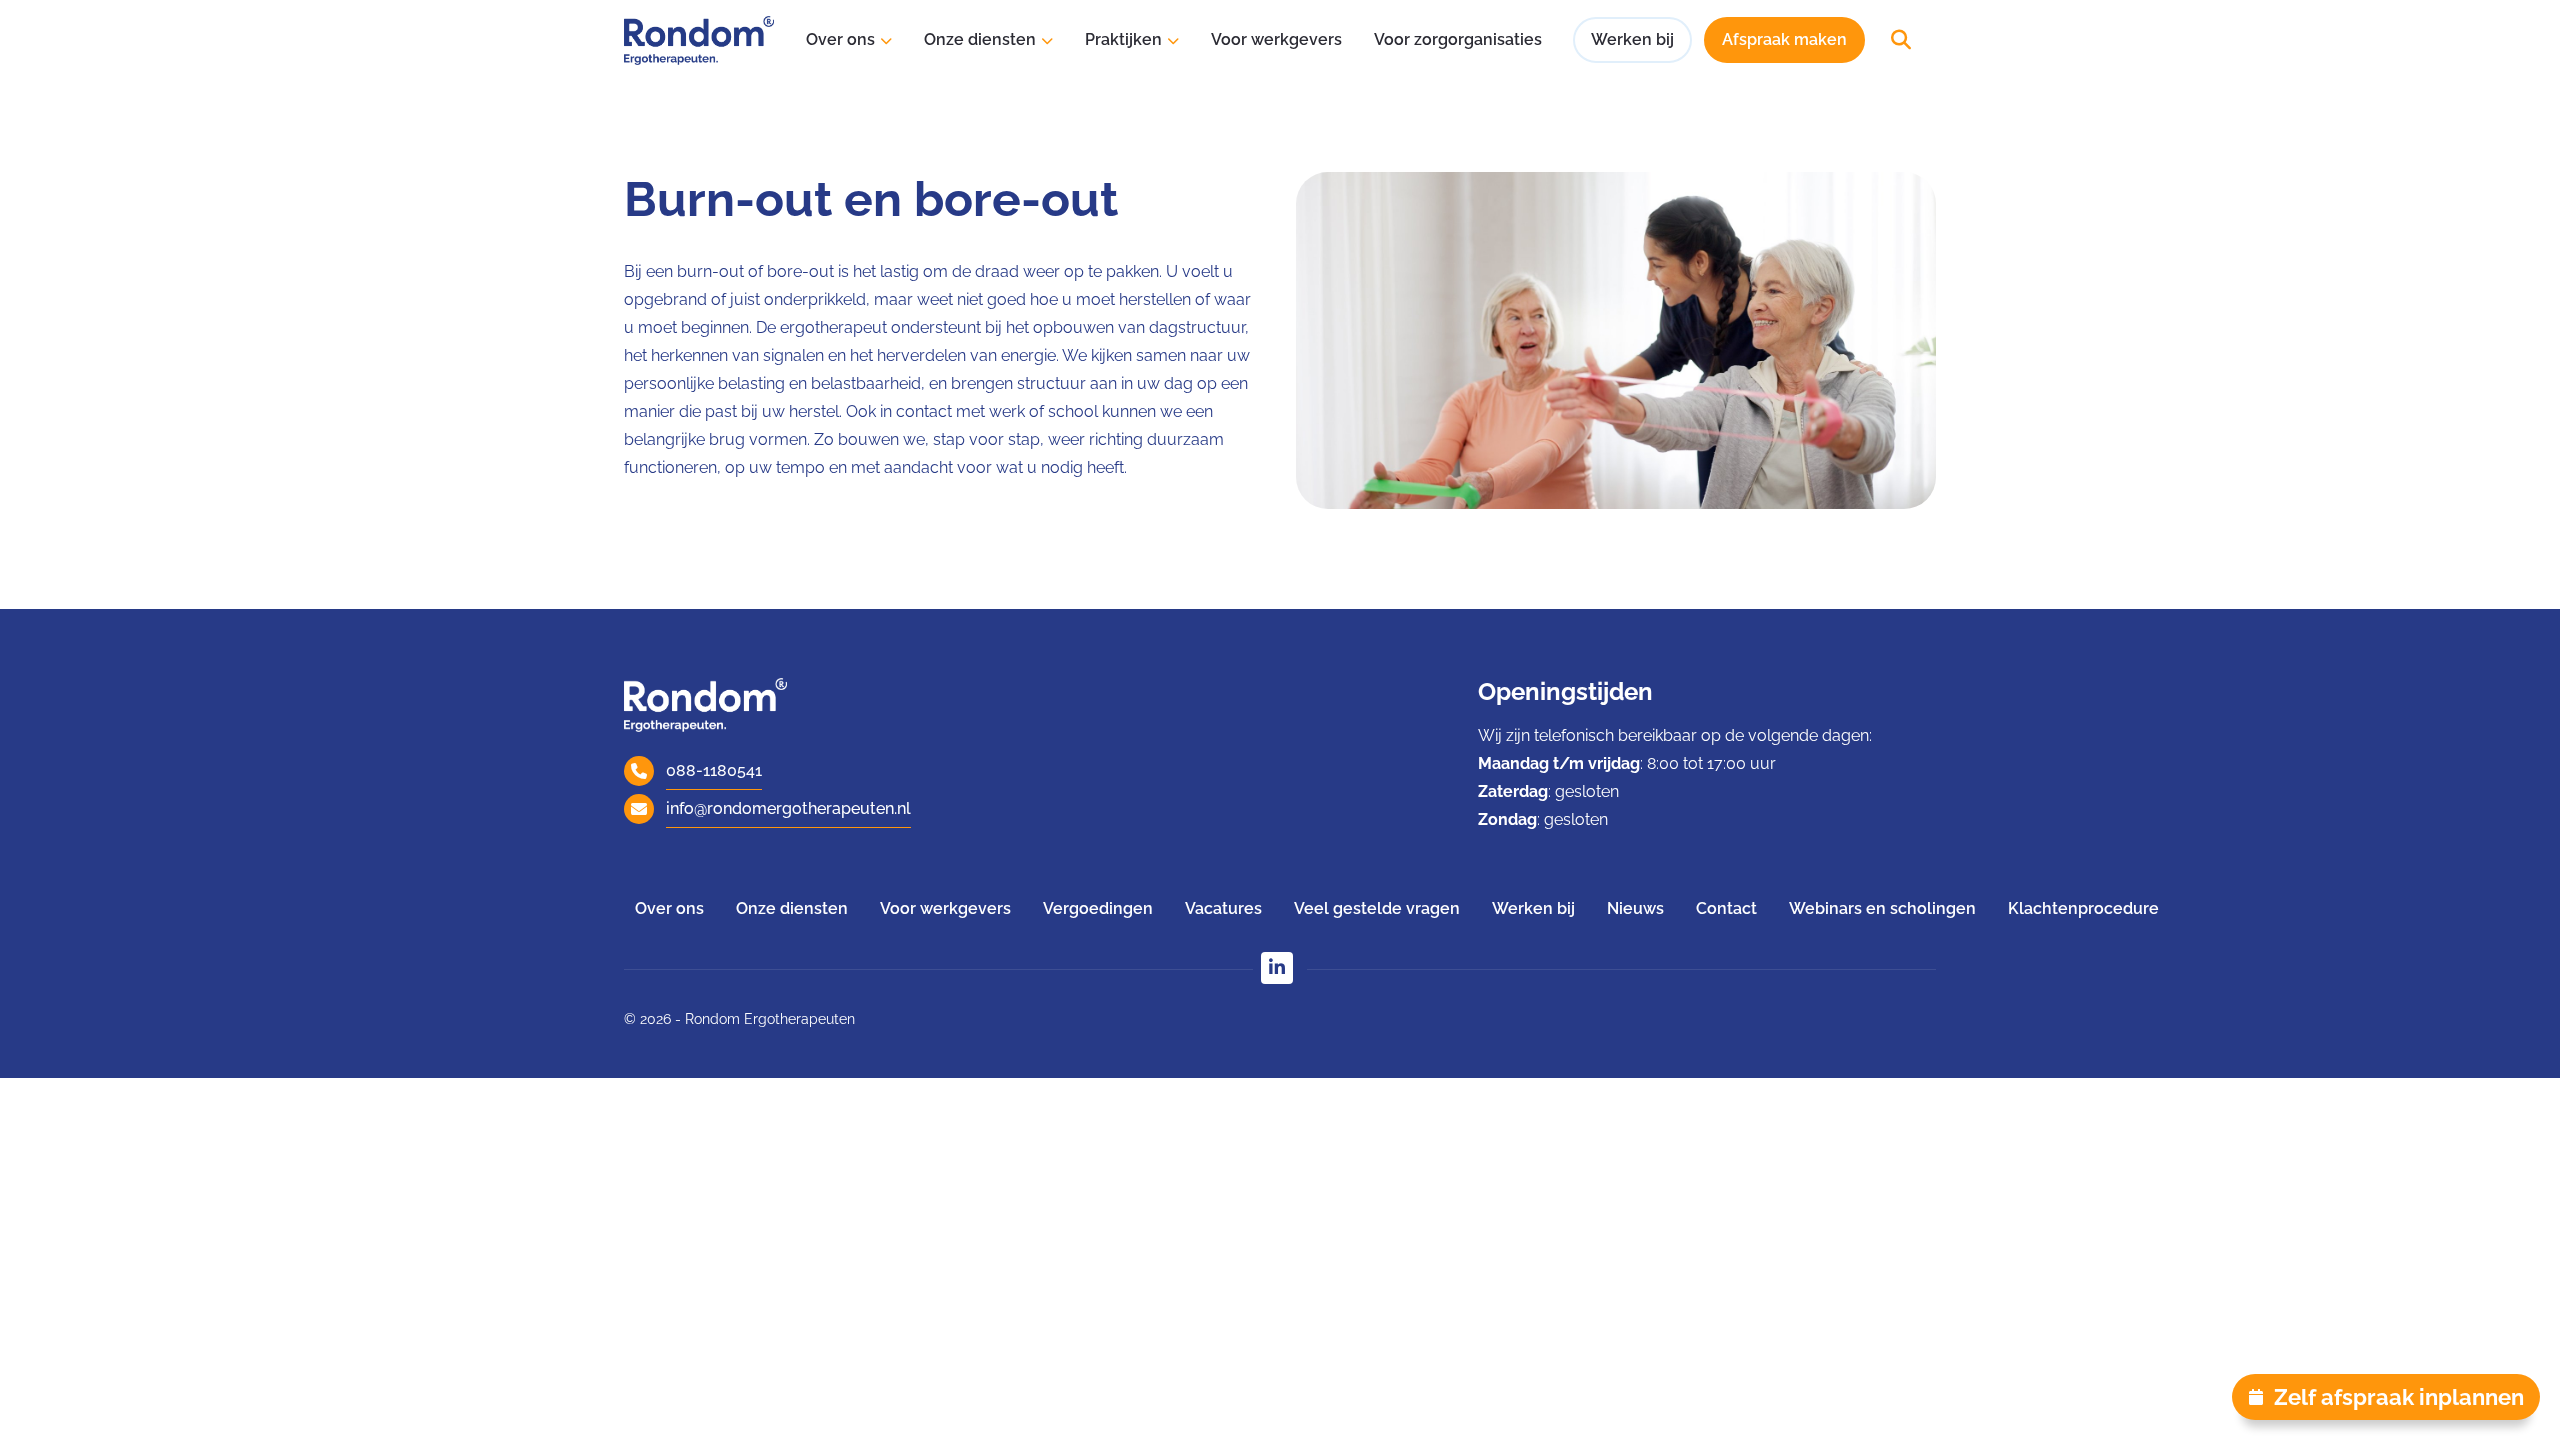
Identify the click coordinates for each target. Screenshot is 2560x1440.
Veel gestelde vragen (1377, 908)
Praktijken (1123, 39)
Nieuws (1635, 908)
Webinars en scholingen (1882, 908)
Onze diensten (980, 39)
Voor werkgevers (1276, 39)
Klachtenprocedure (2083, 908)
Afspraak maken (1784, 39)
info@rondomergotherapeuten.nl (788, 808)
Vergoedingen (1098, 908)
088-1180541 (714, 770)
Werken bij (1632, 39)
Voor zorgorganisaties (1458, 39)
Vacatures (1223, 908)
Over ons (840, 39)
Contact (1726, 908)
